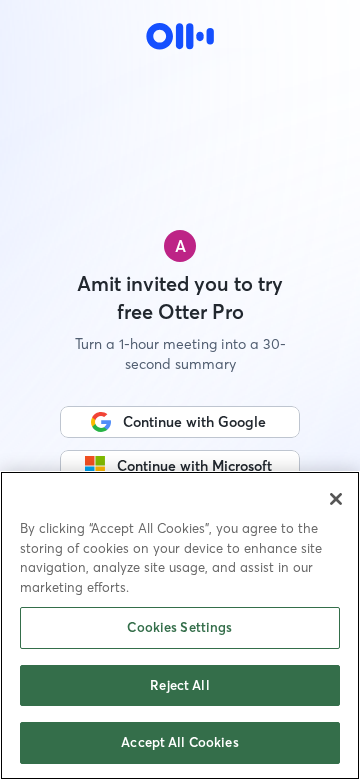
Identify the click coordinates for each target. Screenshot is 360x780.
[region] (180, 625)
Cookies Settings (179, 627)
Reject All (179, 685)
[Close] (336, 499)
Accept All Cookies (179, 742)
